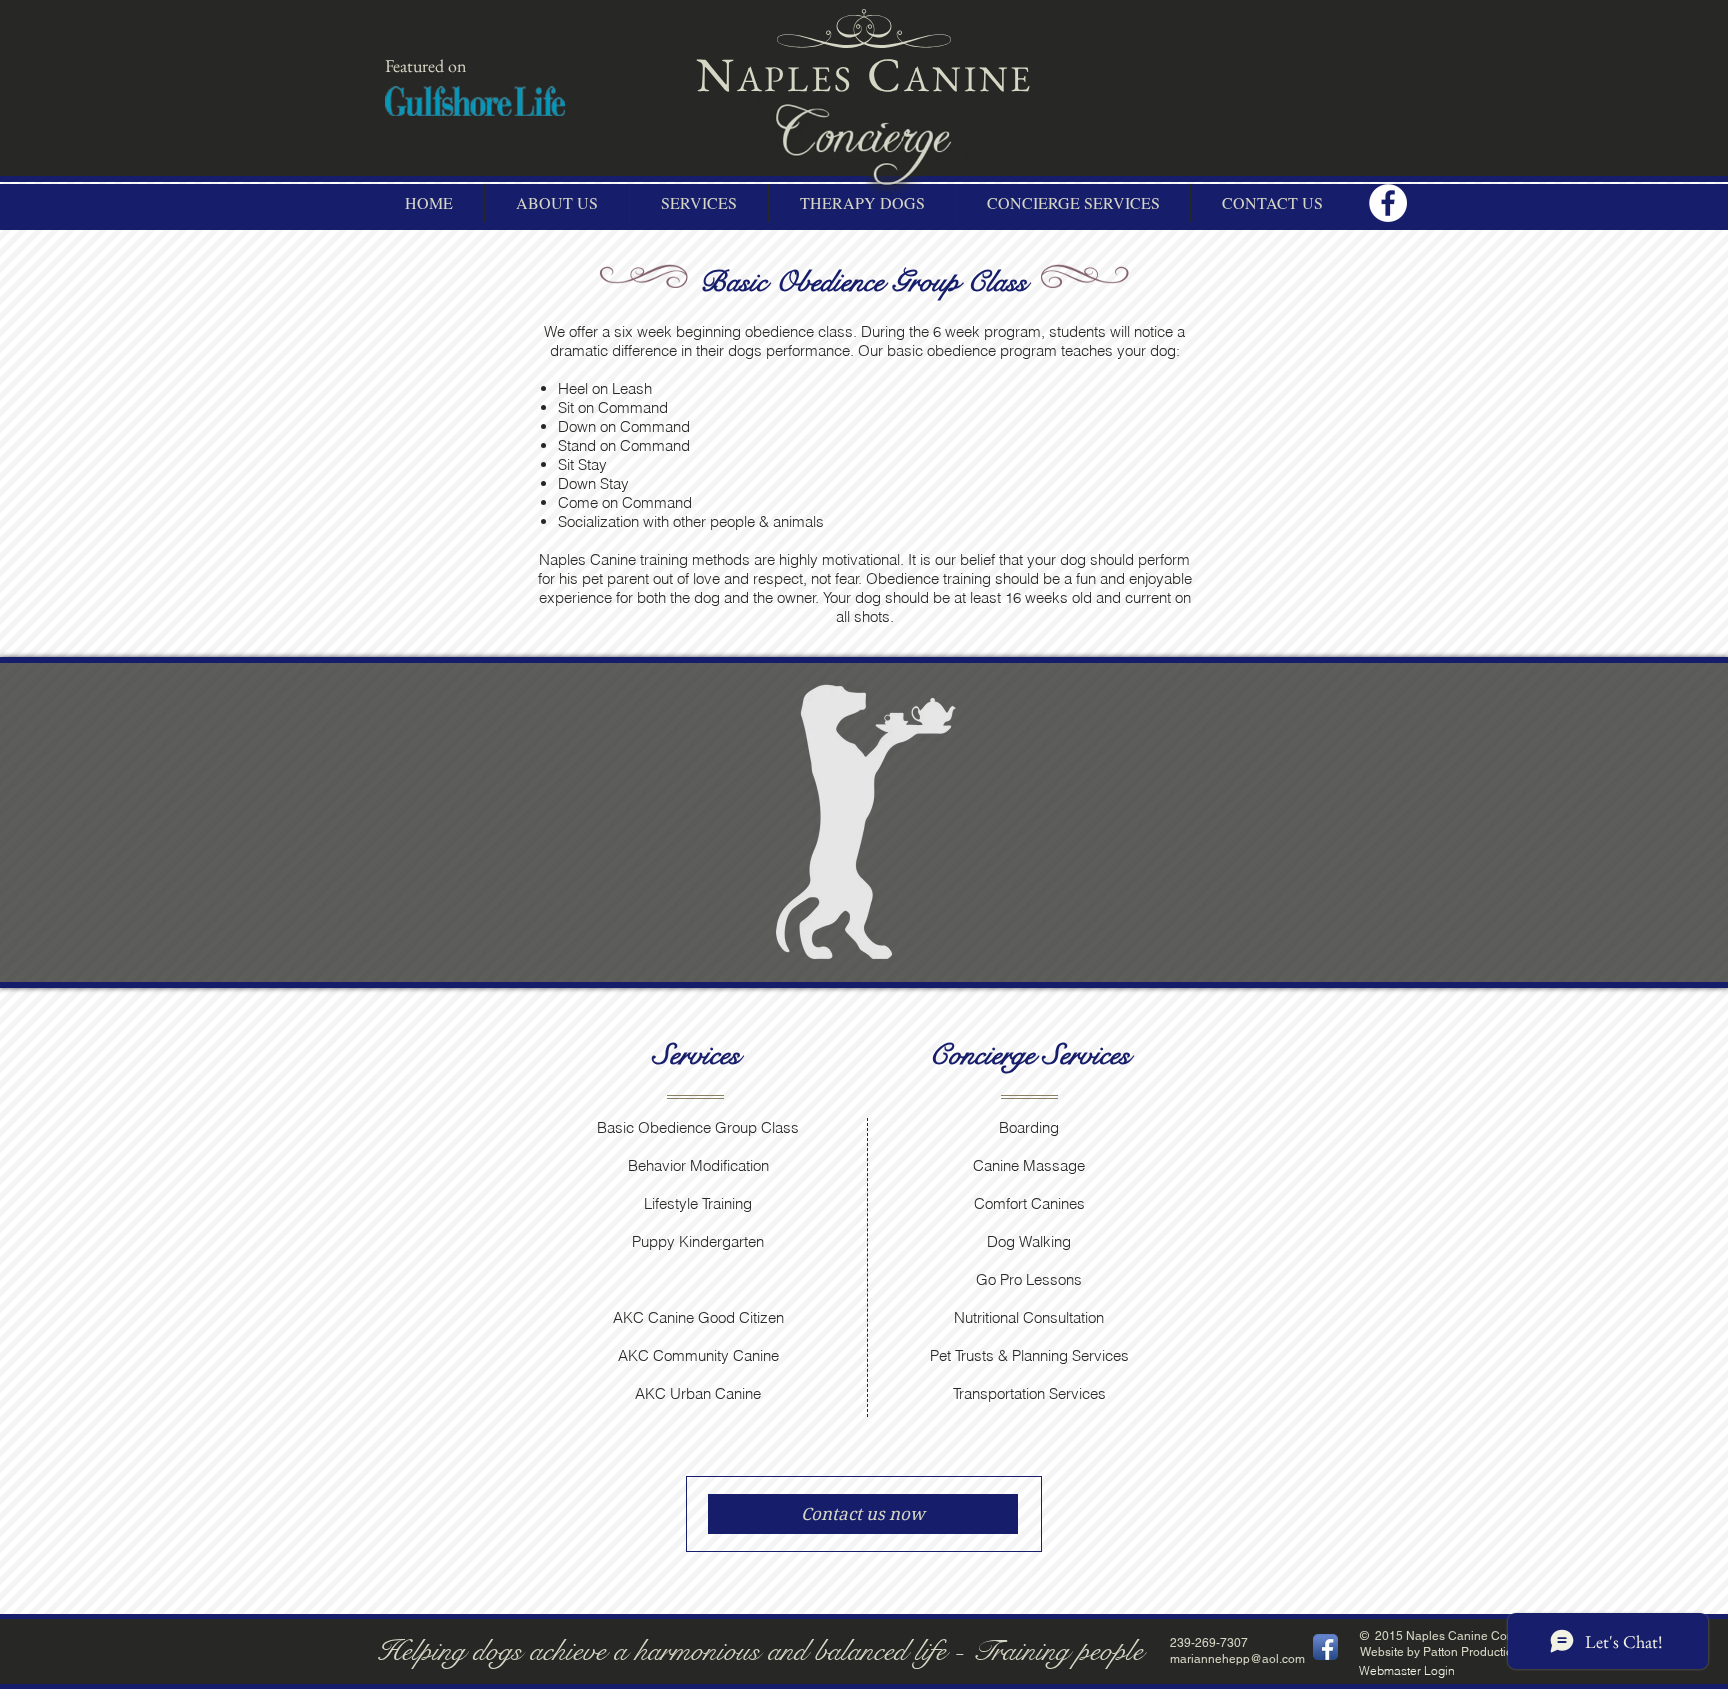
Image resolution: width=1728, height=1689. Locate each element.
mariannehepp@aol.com (1237, 1659)
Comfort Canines (1029, 1203)
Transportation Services (1029, 1393)
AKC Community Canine (698, 1355)
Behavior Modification (698, 1165)
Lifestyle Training (698, 1203)
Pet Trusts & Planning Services (1029, 1355)
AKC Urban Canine (698, 1393)
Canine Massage (1029, 1165)
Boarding (1029, 1127)
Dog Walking (1029, 1241)
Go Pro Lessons (1029, 1279)
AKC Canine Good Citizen (698, 1317)
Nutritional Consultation (1029, 1317)
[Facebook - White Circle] (1388, 203)
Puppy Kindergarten (698, 1241)
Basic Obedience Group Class (698, 1127)
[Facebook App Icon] (1325, 1647)
